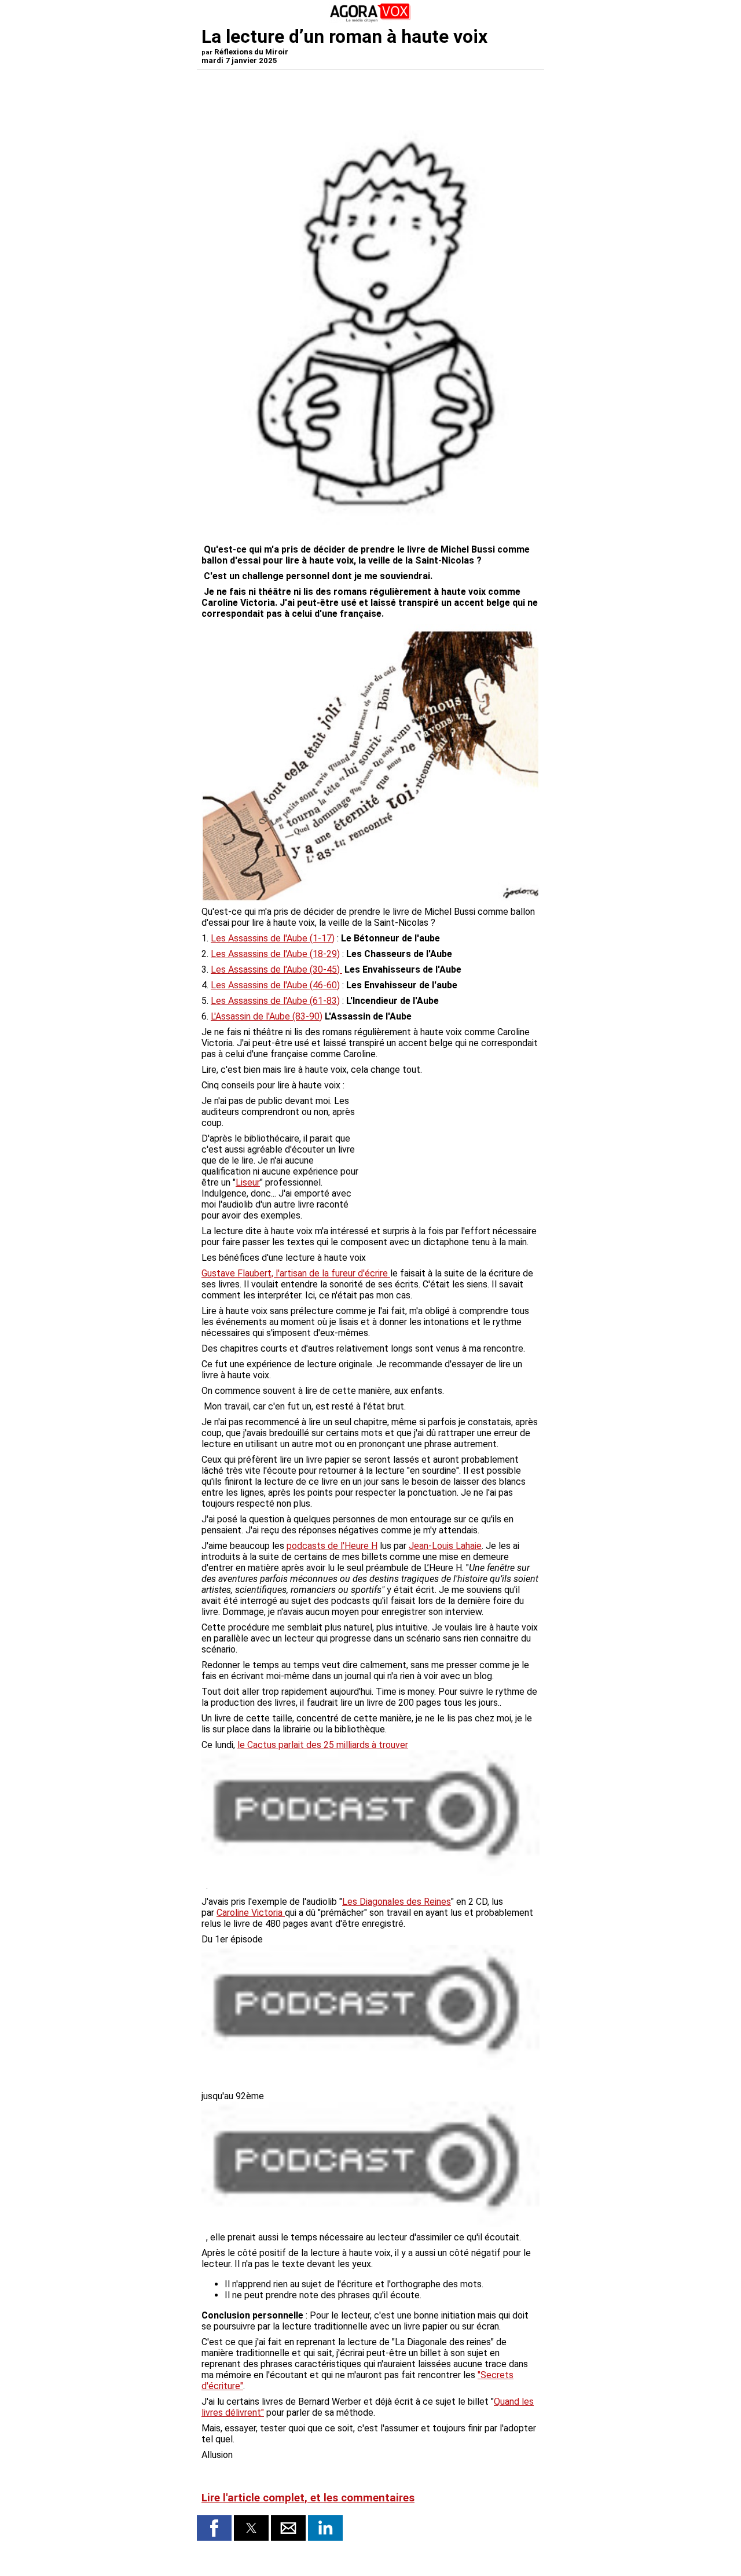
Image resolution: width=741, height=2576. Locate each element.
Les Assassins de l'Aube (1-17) (273, 938)
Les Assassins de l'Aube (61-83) (275, 1001)
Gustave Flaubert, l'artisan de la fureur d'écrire (296, 1273)
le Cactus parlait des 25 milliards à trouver (323, 1745)
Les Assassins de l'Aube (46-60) (275, 985)
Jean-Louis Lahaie (445, 1546)
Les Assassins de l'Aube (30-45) (276, 969)
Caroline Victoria (251, 1913)
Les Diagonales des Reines (397, 1902)
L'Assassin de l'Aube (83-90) (267, 1016)
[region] (453, 1156)
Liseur (248, 1182)
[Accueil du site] (370, 20)
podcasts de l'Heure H (332, 1546)
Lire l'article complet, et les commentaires (308, 2498)
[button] (214, 2528)
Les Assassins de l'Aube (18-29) (275, 954)
